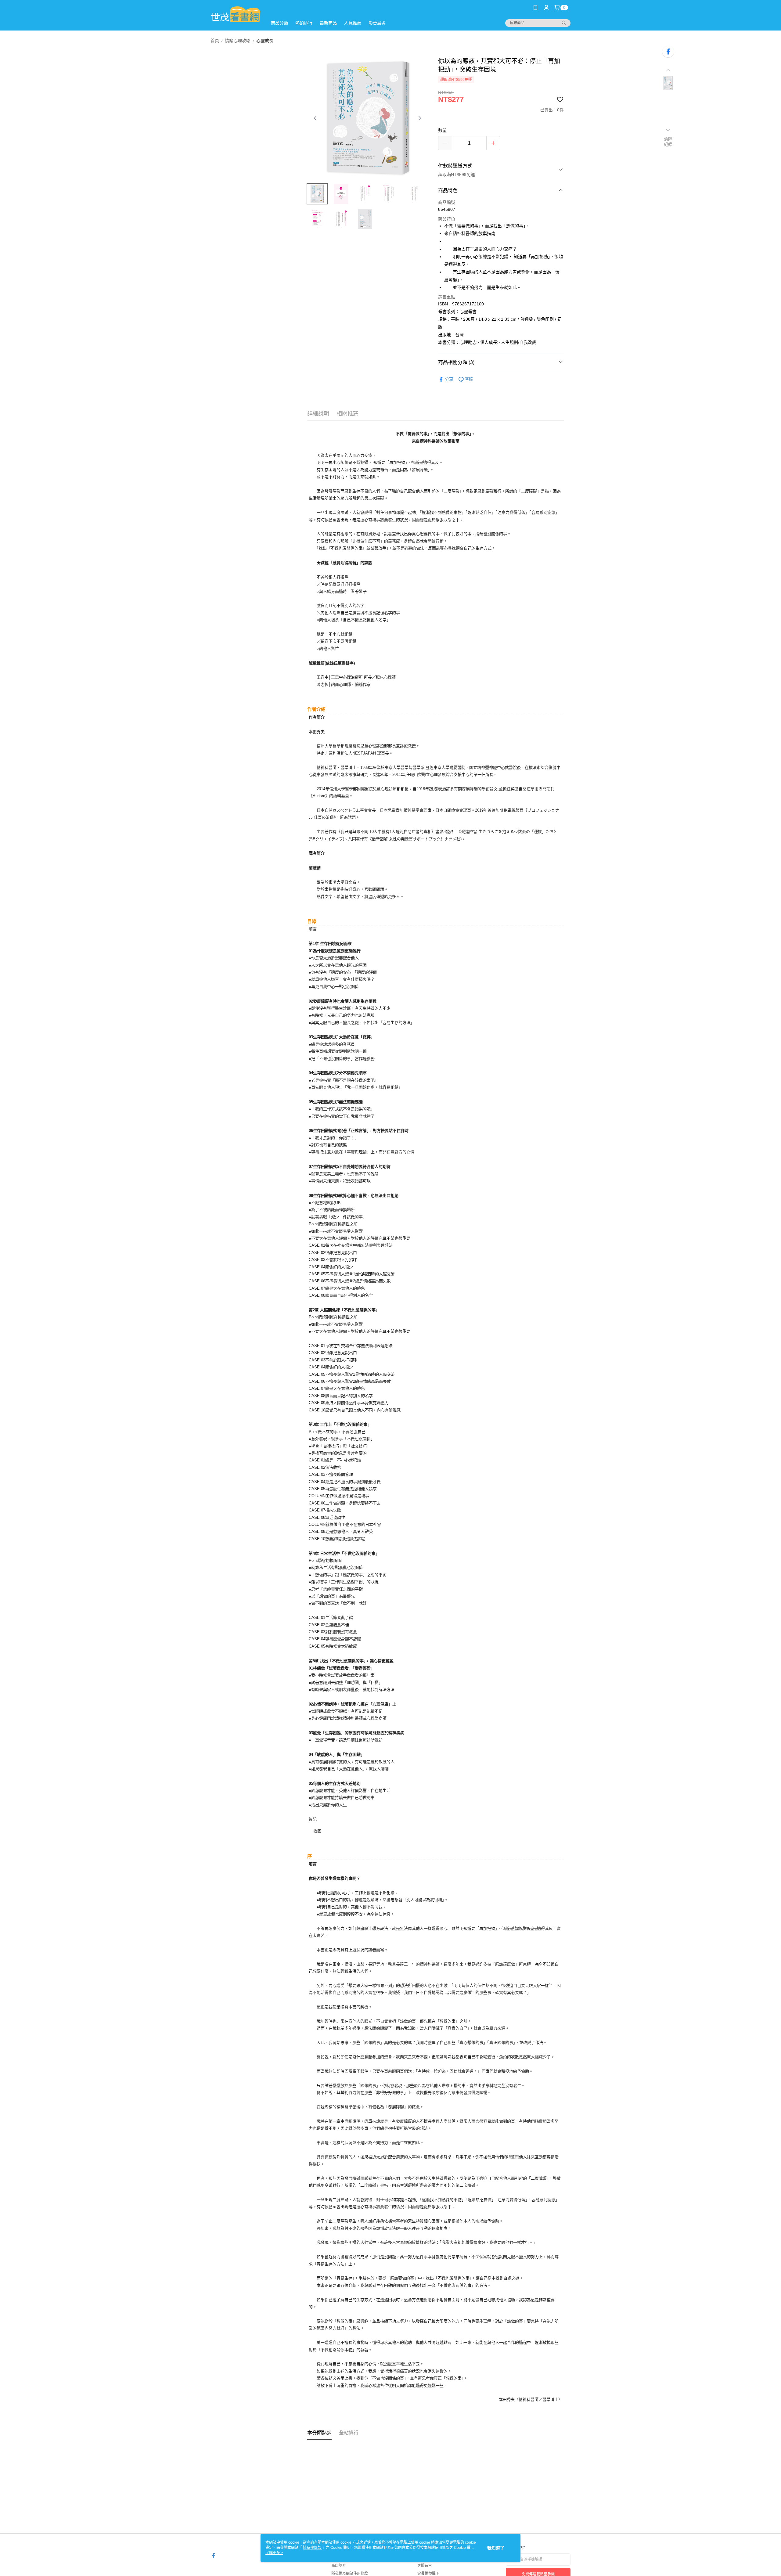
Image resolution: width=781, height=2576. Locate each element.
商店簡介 (339, 2566)
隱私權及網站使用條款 (350, 2574)
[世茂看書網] (235, 16)
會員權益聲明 (428, 2574)
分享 (449, 379)
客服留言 (425, 2566)
